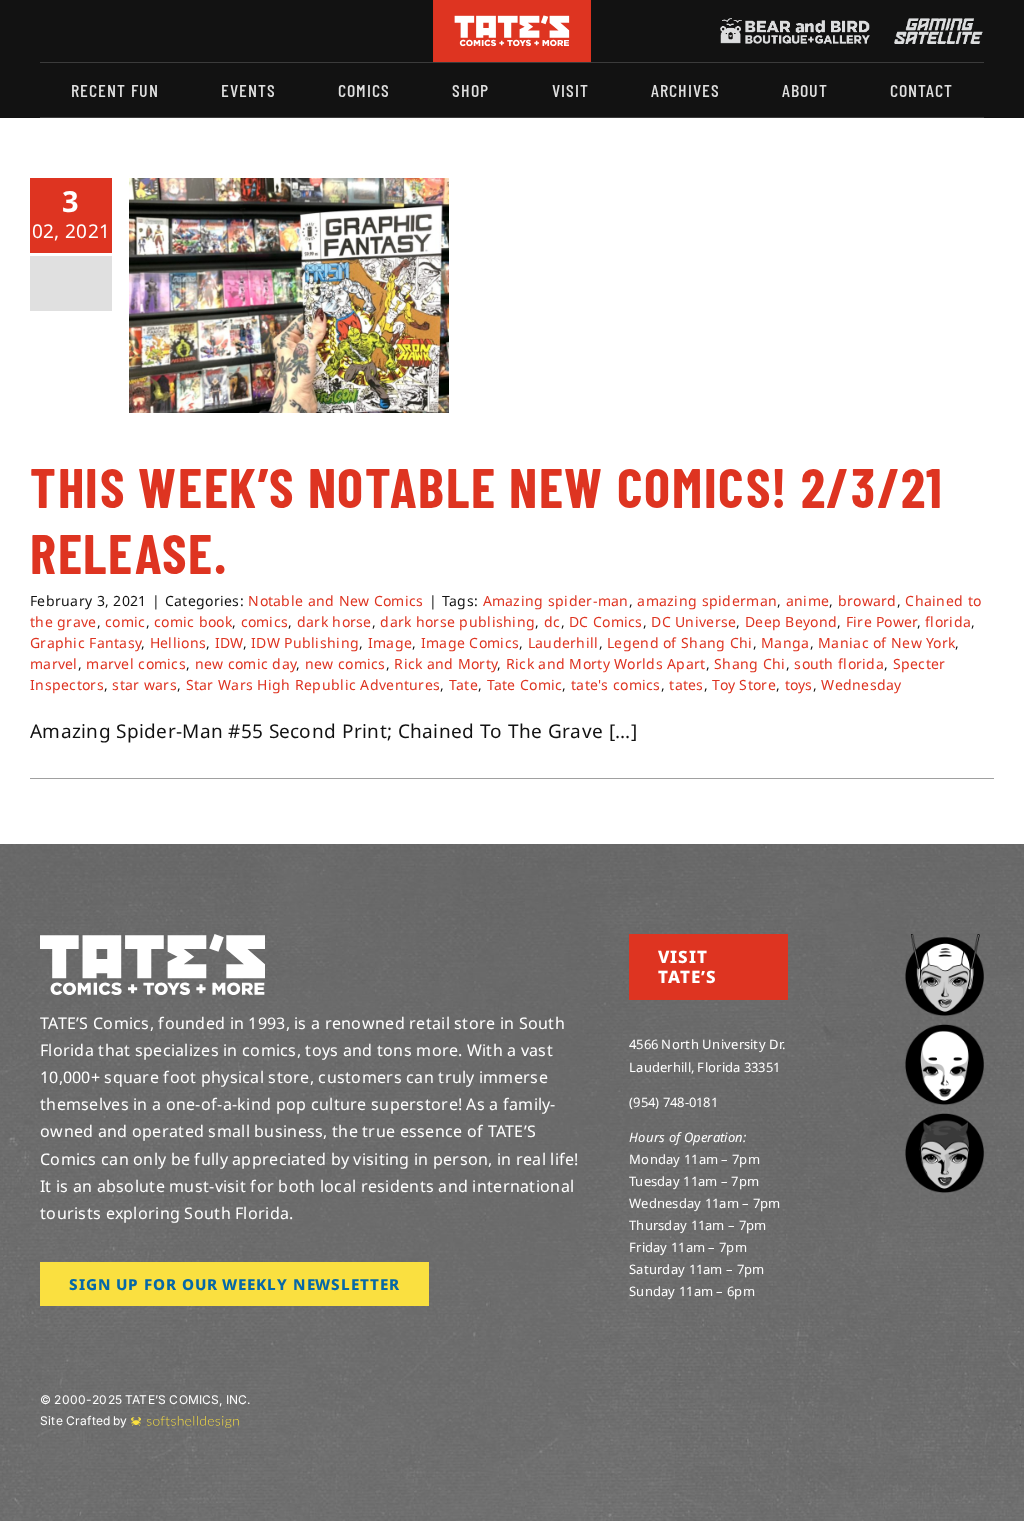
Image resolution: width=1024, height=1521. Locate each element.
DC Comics (606, 621)
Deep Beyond (791, 621)
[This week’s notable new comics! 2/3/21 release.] (289, 295)
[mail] (207, 31)
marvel (54, 663)
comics (265, 621)
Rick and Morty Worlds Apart (606, 663)
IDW (229, 642)
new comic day (246, 663)
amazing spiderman (707, 600)
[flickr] (143, 31)
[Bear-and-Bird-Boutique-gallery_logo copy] (795, 27)
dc (552, 621)
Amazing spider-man (556, 600)
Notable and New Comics (335, 600)
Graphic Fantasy (85, 642)
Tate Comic (525, 684)
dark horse (334, 621)
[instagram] (46, 31)
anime (807, 600)
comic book (193, 621)
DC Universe (693, 621)
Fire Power (881, 621)
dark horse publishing (457, 621)
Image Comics (470, 642)
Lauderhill (563, 642)
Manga (785, 642)
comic (125, 621)
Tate (463, 684)
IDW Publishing (305, 642)
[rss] (175, 31)
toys (799, 684)
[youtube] (111, 31)
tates (686, 684)
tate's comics (616, 684)
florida (948, 621)
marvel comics (136, 663)
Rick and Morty (445, 663)
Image (390, 642)
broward (867, 600)
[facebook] (78, 31)
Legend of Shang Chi (679, 642)
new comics (345, 663)
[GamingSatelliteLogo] (934, 27)
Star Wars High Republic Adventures (313, 684)
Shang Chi (750, 663)
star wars (144, 684)
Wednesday (861, 684)
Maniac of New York (886, 642)
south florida (839, 663)
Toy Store (744, 684)
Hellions (178, 642)
